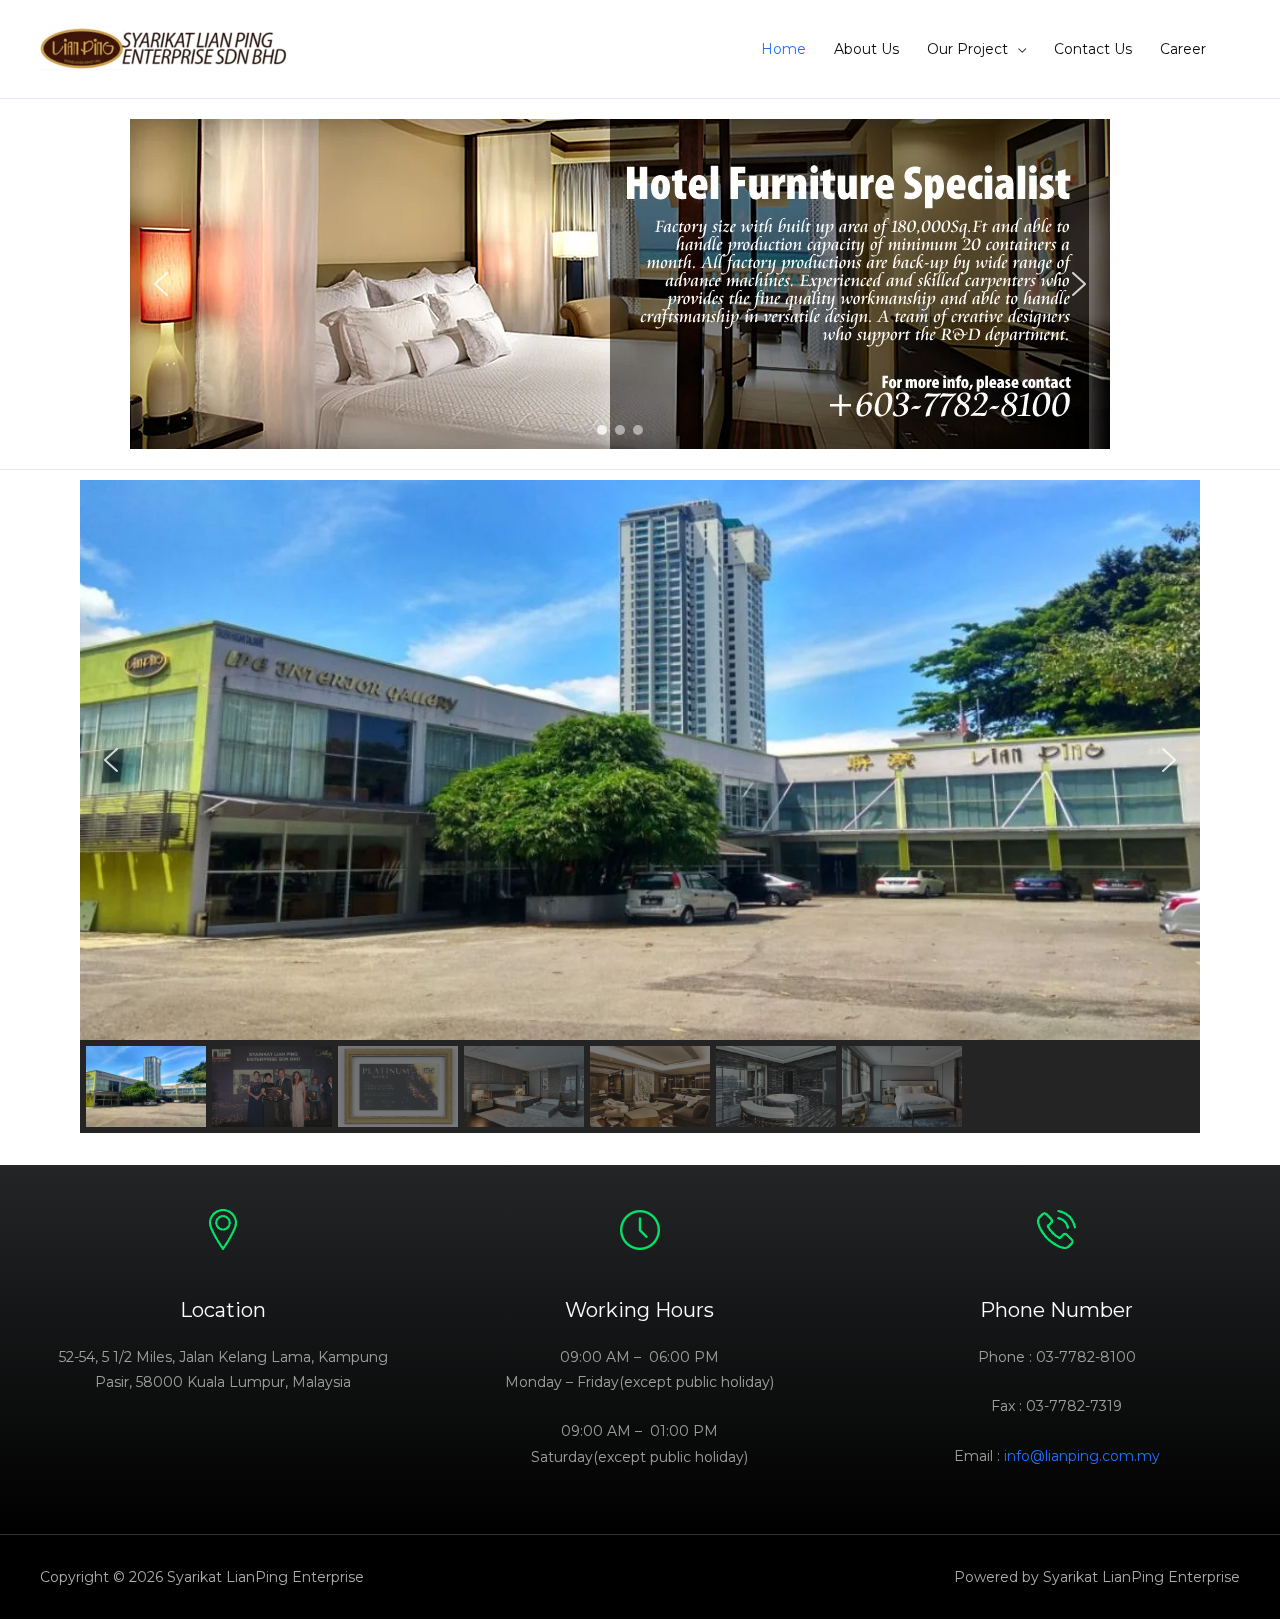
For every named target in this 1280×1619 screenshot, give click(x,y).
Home (783, 49)
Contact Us (1093, 49)
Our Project (967, 49)
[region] (620, 284)
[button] (161, 284)
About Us (866, 49)
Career (1183, 49)
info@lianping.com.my (1082, 1456)
